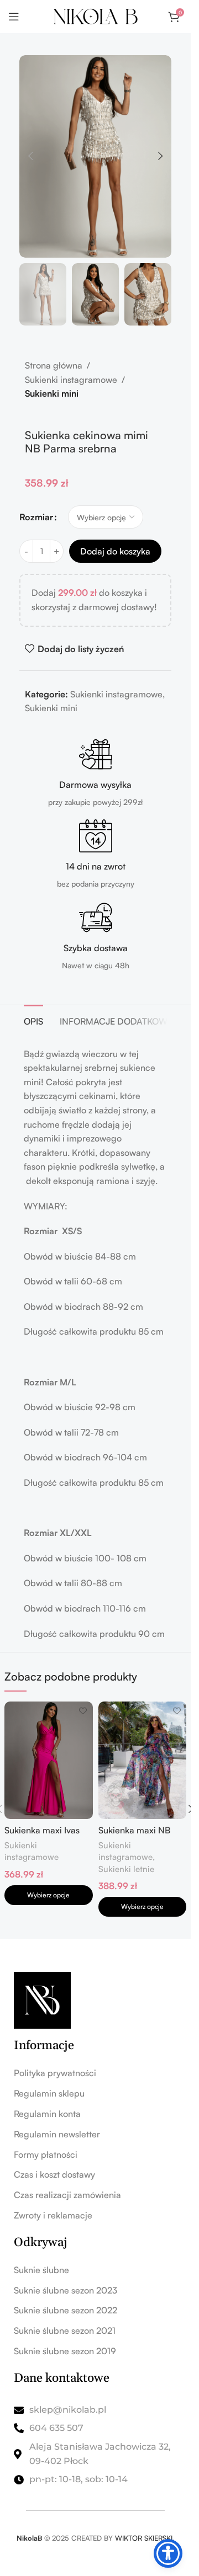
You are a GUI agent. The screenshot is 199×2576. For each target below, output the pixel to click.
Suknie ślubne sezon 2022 (66, 2310)
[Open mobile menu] (14, 17)
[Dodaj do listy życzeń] (83, 1711)
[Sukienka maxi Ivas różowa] (49, 1760)
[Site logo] (96, 15)
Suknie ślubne (41, 2270)
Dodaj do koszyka (115, 551)
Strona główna (54, 365)
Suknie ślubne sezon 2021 (65, 2330)
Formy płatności (46, 2154)
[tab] (33, 1020)
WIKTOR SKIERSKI (144, 2538)
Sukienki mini (52, 393)
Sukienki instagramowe (71, 380)
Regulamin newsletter (57, 2134)
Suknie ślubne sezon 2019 (65, 2351)
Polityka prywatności (55, 2073)
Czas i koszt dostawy (54, 2174)
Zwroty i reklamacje (53, 2215)
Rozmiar (36, 517)
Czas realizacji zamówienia (67, 2195)
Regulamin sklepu (49, 2093)
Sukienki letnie (126, 1869)
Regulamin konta (47, 2114)
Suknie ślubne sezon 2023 (66, 2290)
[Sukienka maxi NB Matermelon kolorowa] (143, 1760)
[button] (30, 156)
